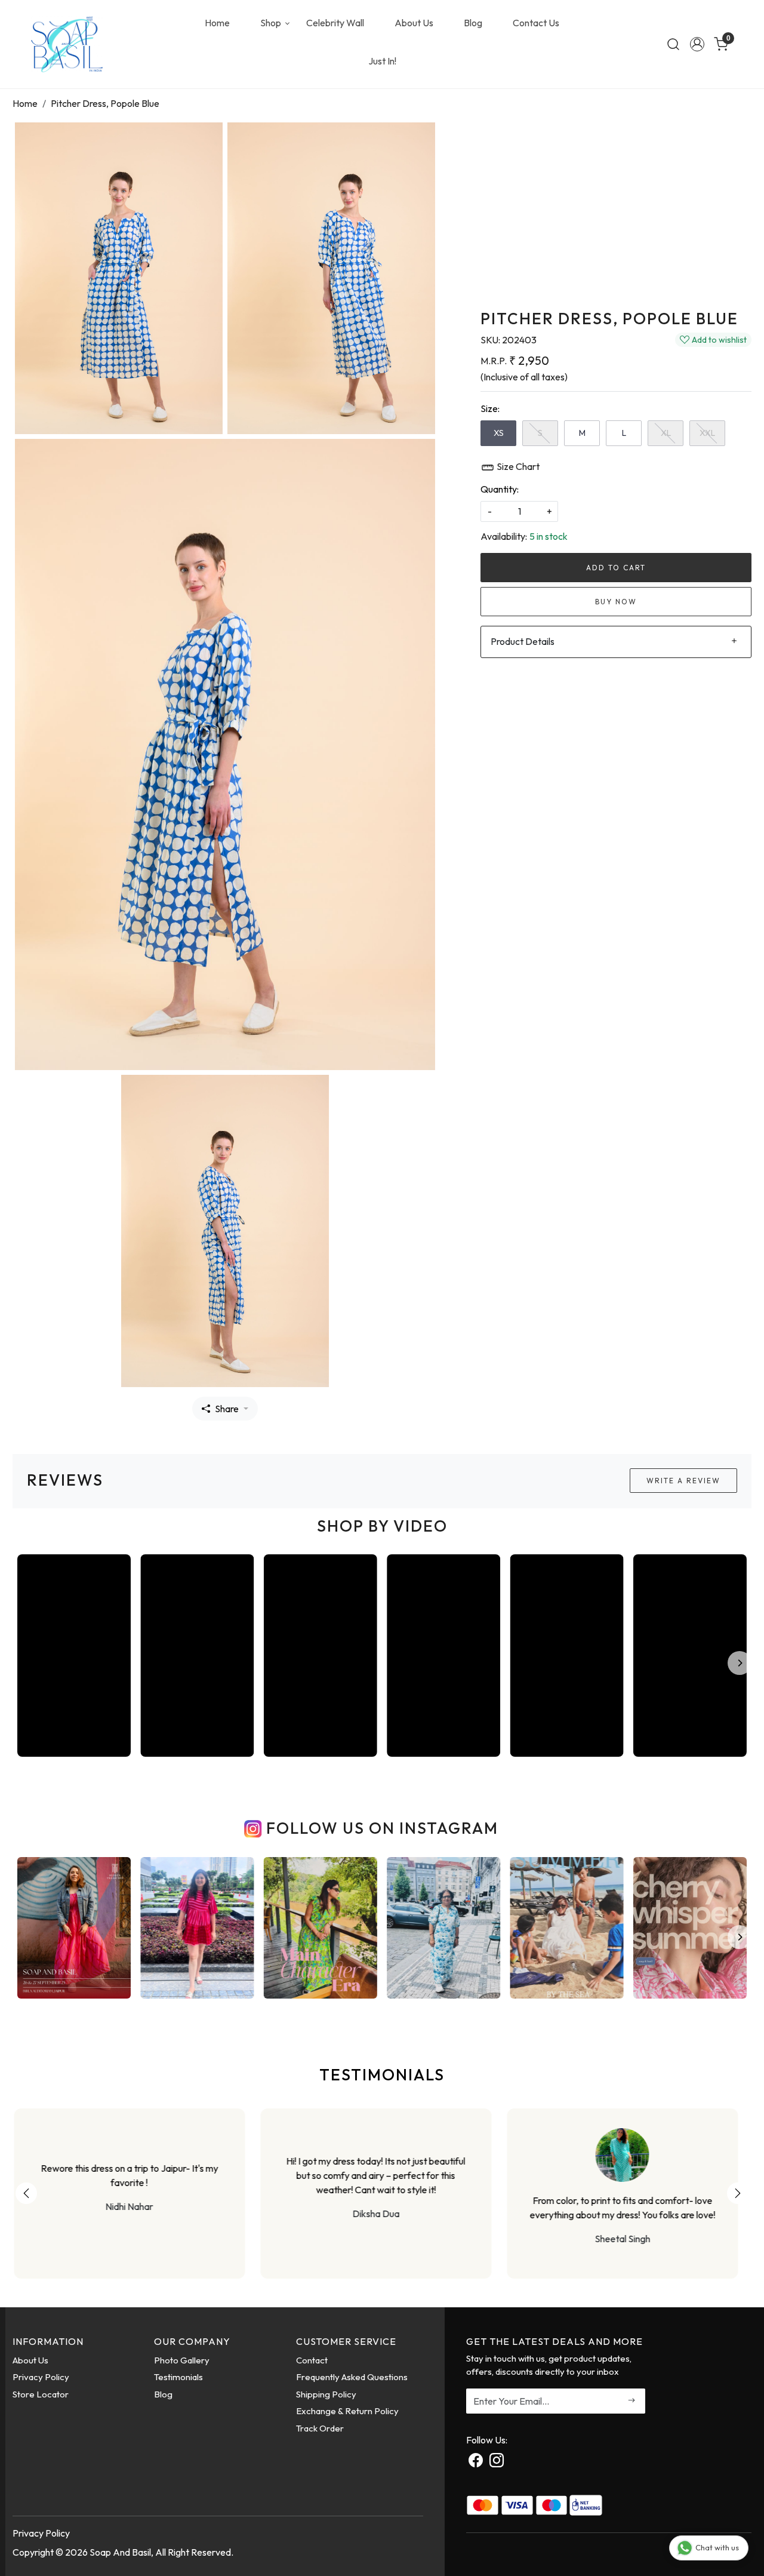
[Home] (67, 44)
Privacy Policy (41, 2377)
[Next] (740, 1663)
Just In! (382, 61)
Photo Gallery (182, 2360)
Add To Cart (616, 568)
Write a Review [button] (683, 1481)
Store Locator (41, 2394)
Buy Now (616, 602)
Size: (490, 408)
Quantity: (500, 489)
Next (738, 2193)
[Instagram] (497, 2462)
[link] (673, 44)
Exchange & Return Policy (347, 2411)
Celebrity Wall (335, 23)
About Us (414, 23)
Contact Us (536, 23)
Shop (271, 23)
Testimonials (178, 2377)
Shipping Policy (326, 2394)
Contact (312, 2360)
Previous (26, 2193)
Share (227, 1409)
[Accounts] (697, 44)
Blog (473, 23)
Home (217, 23)
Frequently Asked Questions (352, 2377)
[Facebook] (476, 2462)
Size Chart (517, 466)
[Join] (632, 2401)
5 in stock (549, 536)
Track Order (320, 2428)
